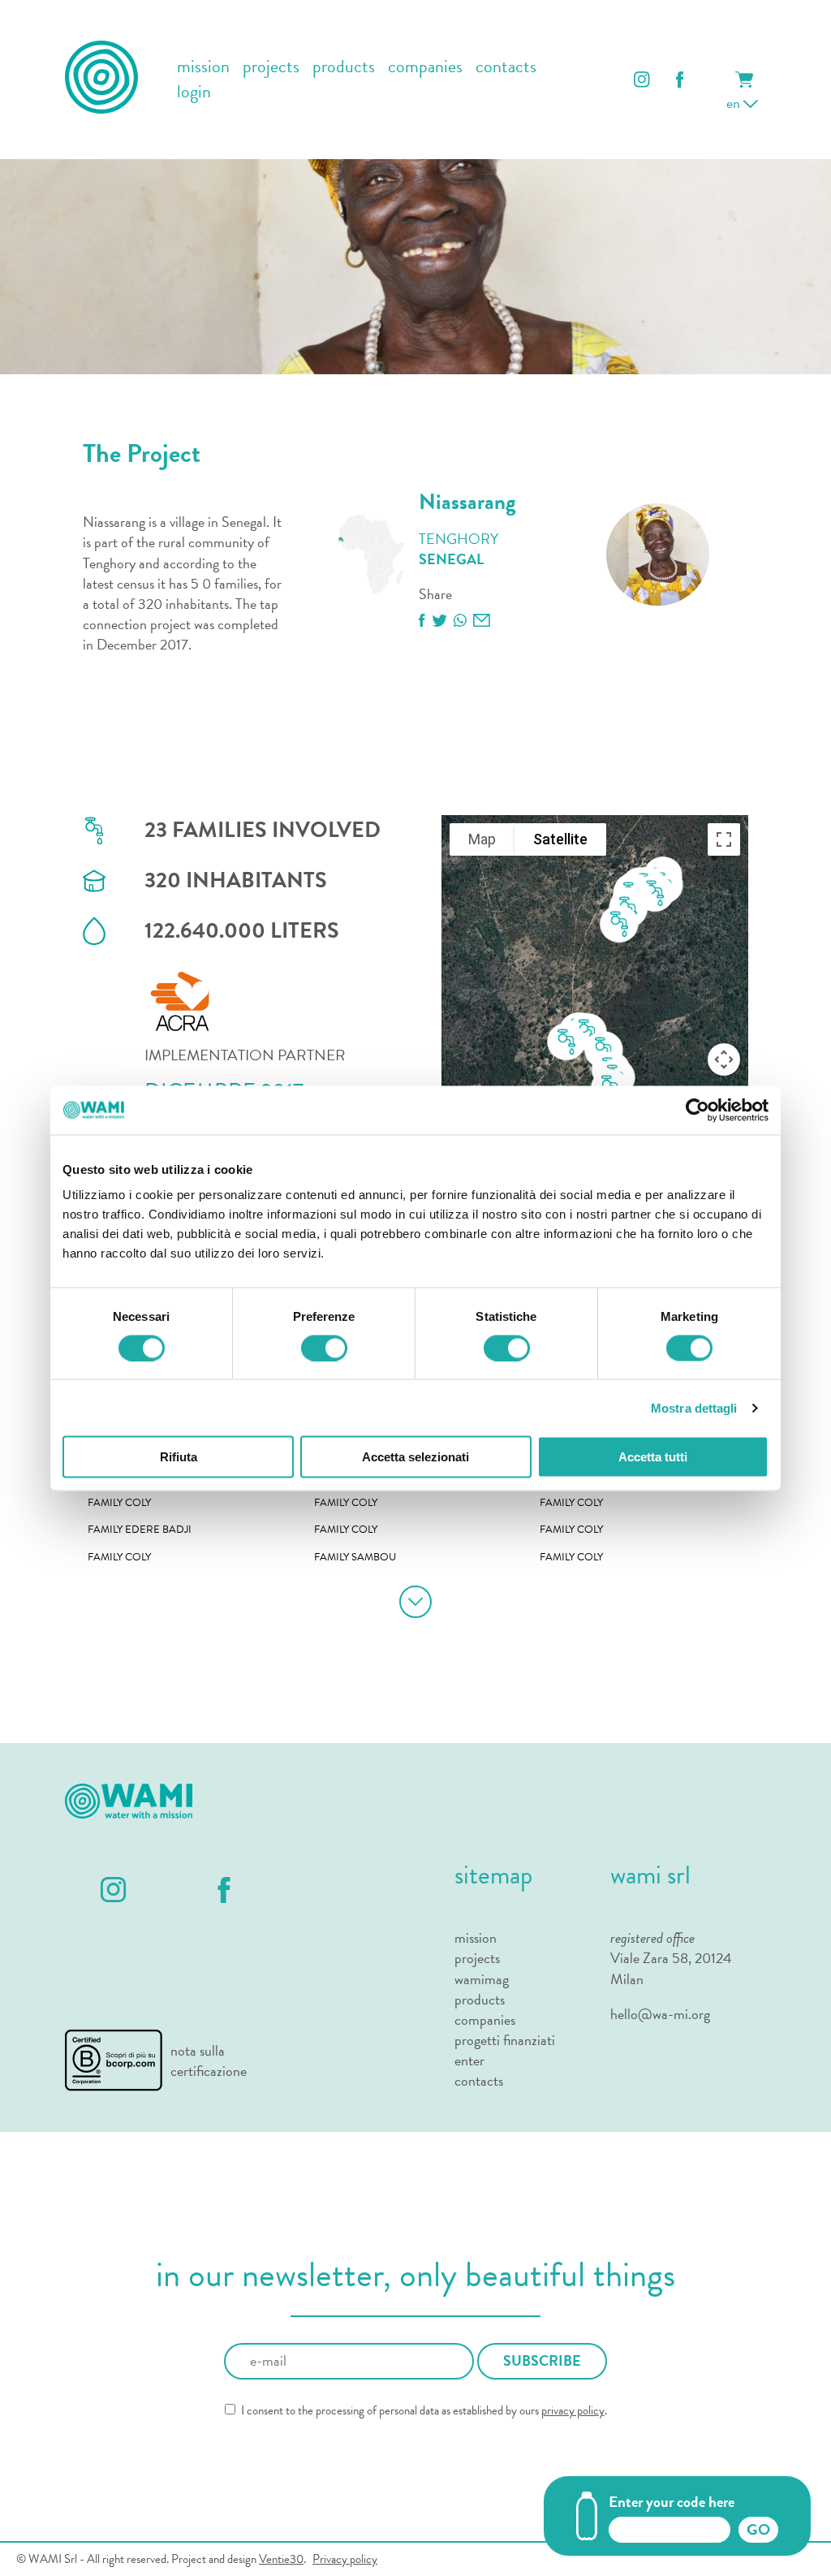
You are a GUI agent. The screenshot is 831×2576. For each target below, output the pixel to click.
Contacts (479, 2080)
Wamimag (482, 1979)
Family (119, 1503)
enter (469, 2060)
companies (425, 67)
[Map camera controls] (724, 1059)
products (344, 67)
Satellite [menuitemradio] (560, 839)
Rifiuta (179, 1457)
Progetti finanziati (505, 2040)
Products (480, 1999)
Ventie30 (281, 2559)
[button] (619, 925)
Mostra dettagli (694, 1407)
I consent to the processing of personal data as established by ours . (423, 2411)
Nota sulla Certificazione (209, 2060)
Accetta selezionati (415, 1457)
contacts (506, 67)
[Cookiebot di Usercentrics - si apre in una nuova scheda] (698, 1110)
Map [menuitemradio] (482, 839)
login (194, 92)
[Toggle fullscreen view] (724, 839)
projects (271, 67)
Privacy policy (345, 2559)
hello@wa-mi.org (660, 2014)
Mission (476, 1937)
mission (203, 67)
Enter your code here (672, 2502)
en (735, 103)
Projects (477, 1958)
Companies (485, 2019)
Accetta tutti (653, 1457)
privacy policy (573, 2410)
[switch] (324, 1348)
